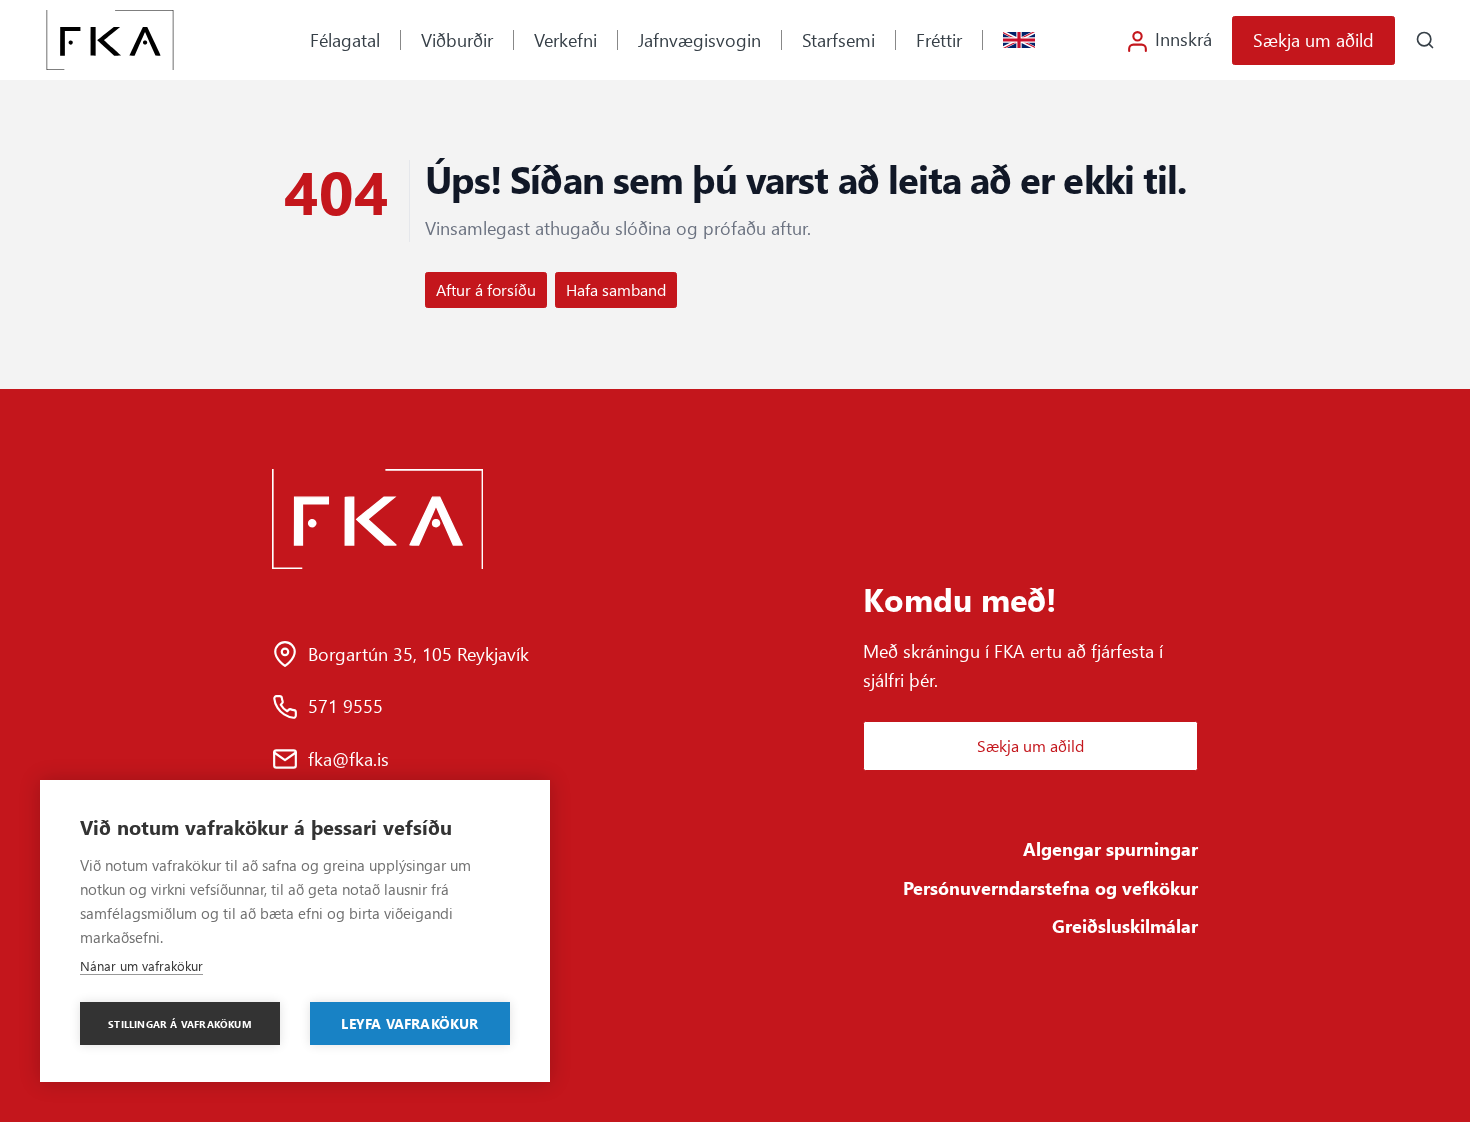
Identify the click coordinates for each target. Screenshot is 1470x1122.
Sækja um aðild (1313, 40)
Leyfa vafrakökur (409, 1023)
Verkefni (565, 40)
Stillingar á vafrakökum (180, 1024)
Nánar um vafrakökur (141, 965)
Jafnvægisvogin (699, 40)
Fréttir (939, 40)
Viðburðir (457, 40)
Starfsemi (838, 40)
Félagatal (345, 40)
